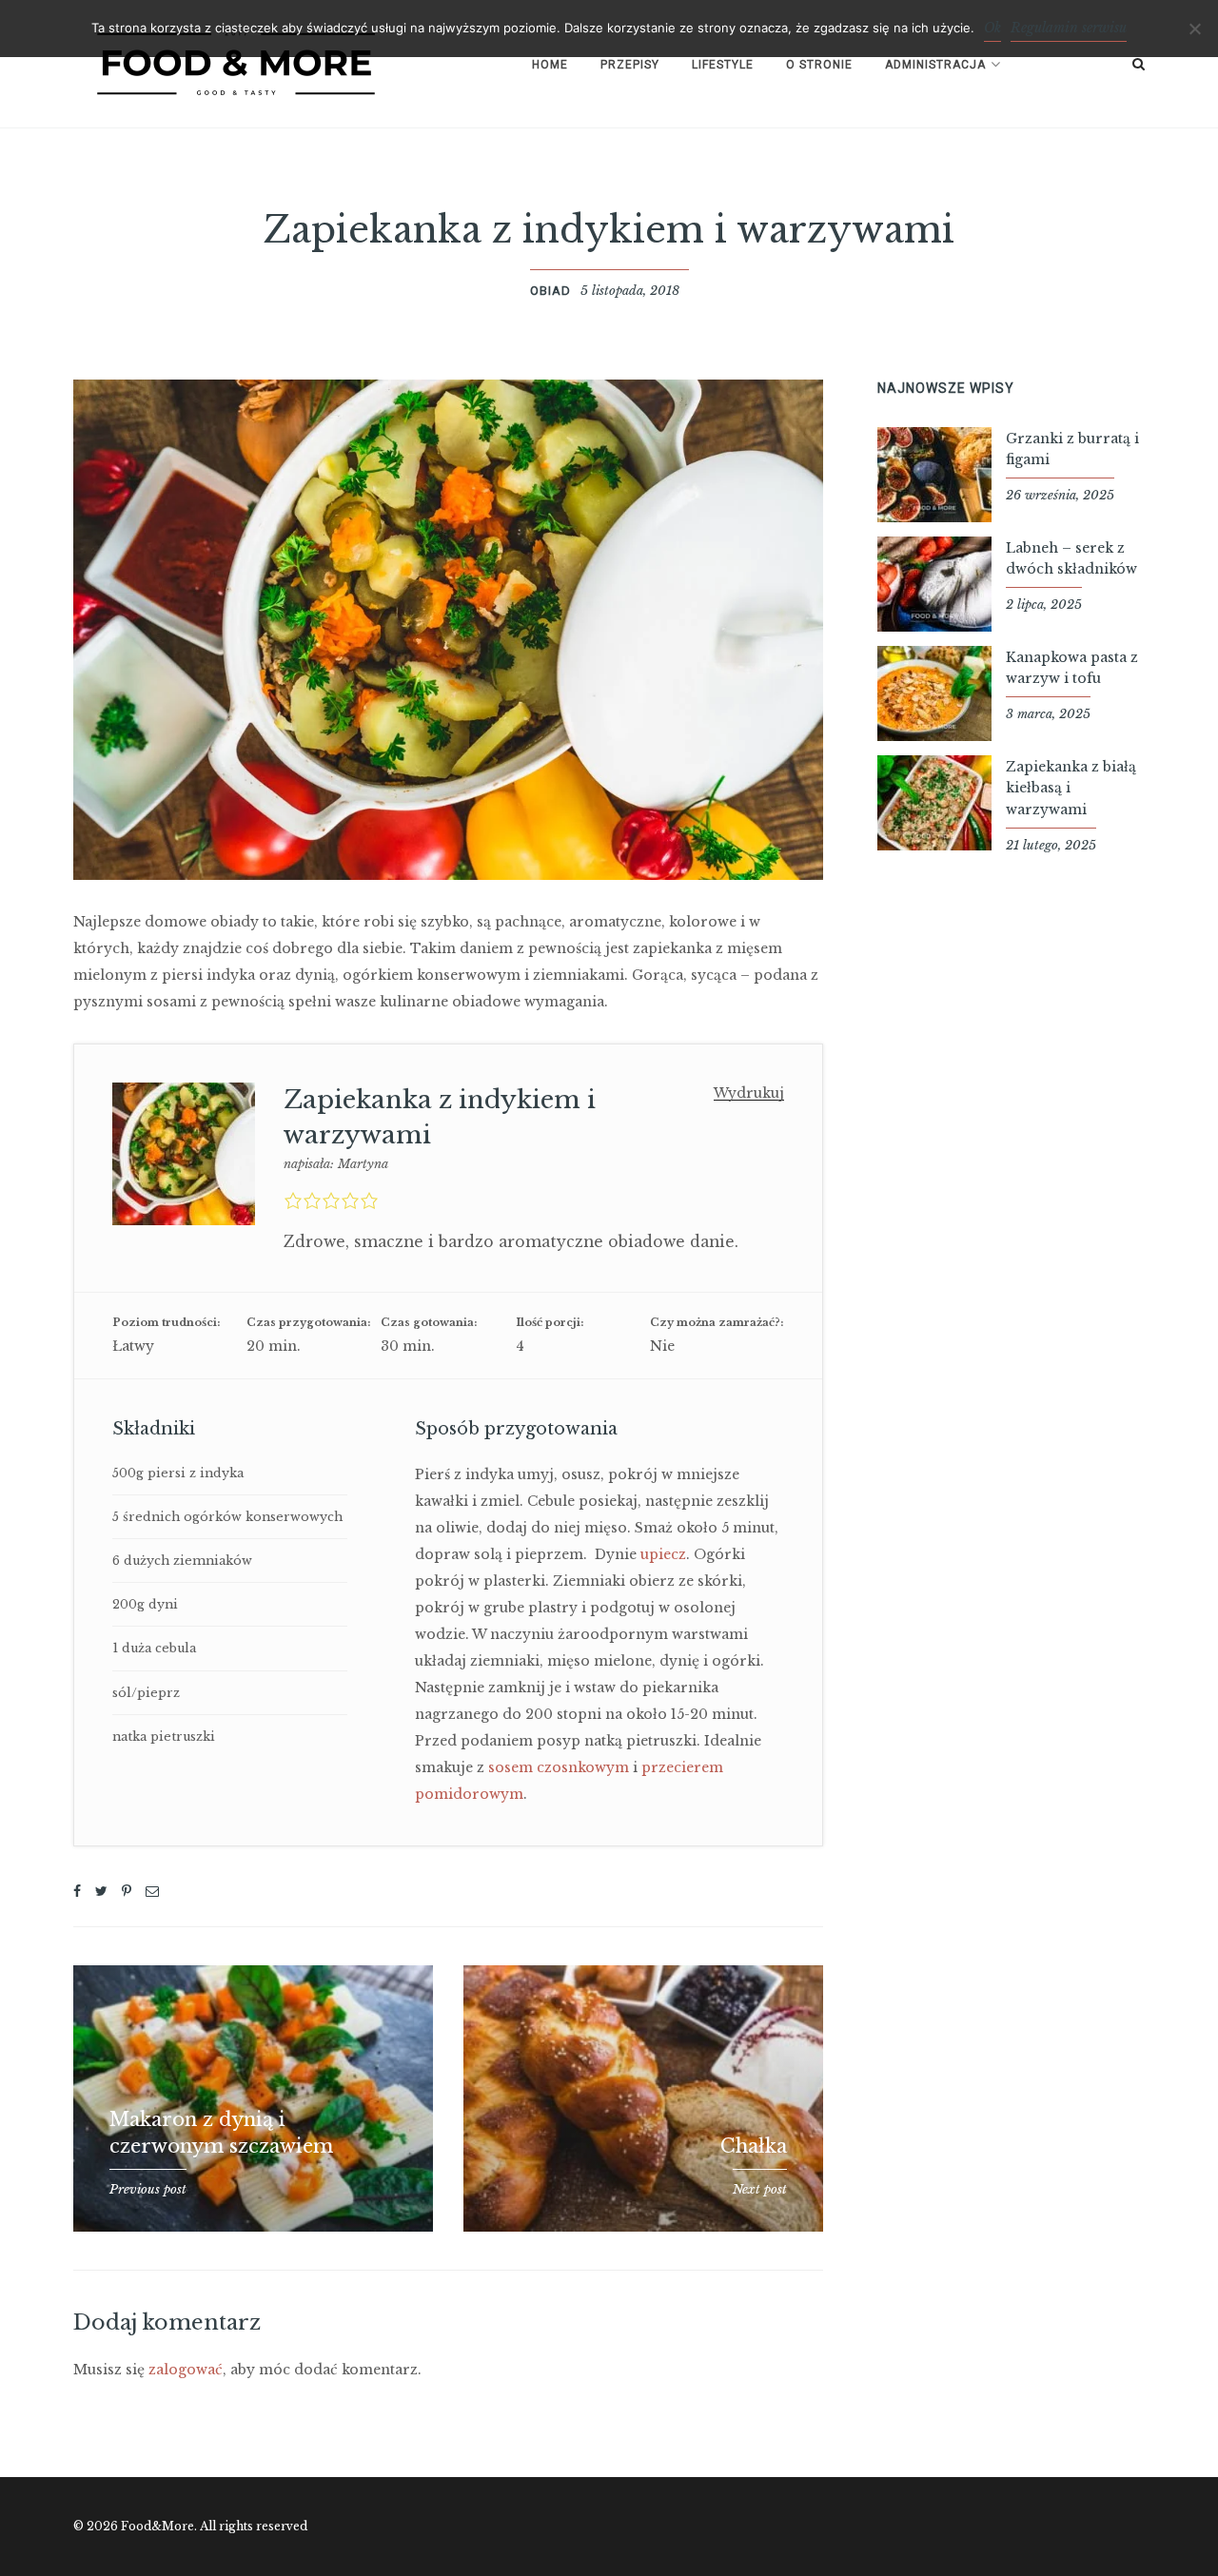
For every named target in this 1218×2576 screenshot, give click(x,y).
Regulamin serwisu (1069, 28)
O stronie (819, 65)
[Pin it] (127, 1891)
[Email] (152, 1891)
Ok (992, 28)
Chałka (754, 2146)
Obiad (550, 291)
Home (550, 65)
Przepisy (630, 65)
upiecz (663, 1554)
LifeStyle (723, 65)
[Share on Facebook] (77, 1891)
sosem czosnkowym (559, 1767)
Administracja (935, 65)
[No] (1194, 29)
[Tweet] (101, 1891)
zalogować (186, 2370)
